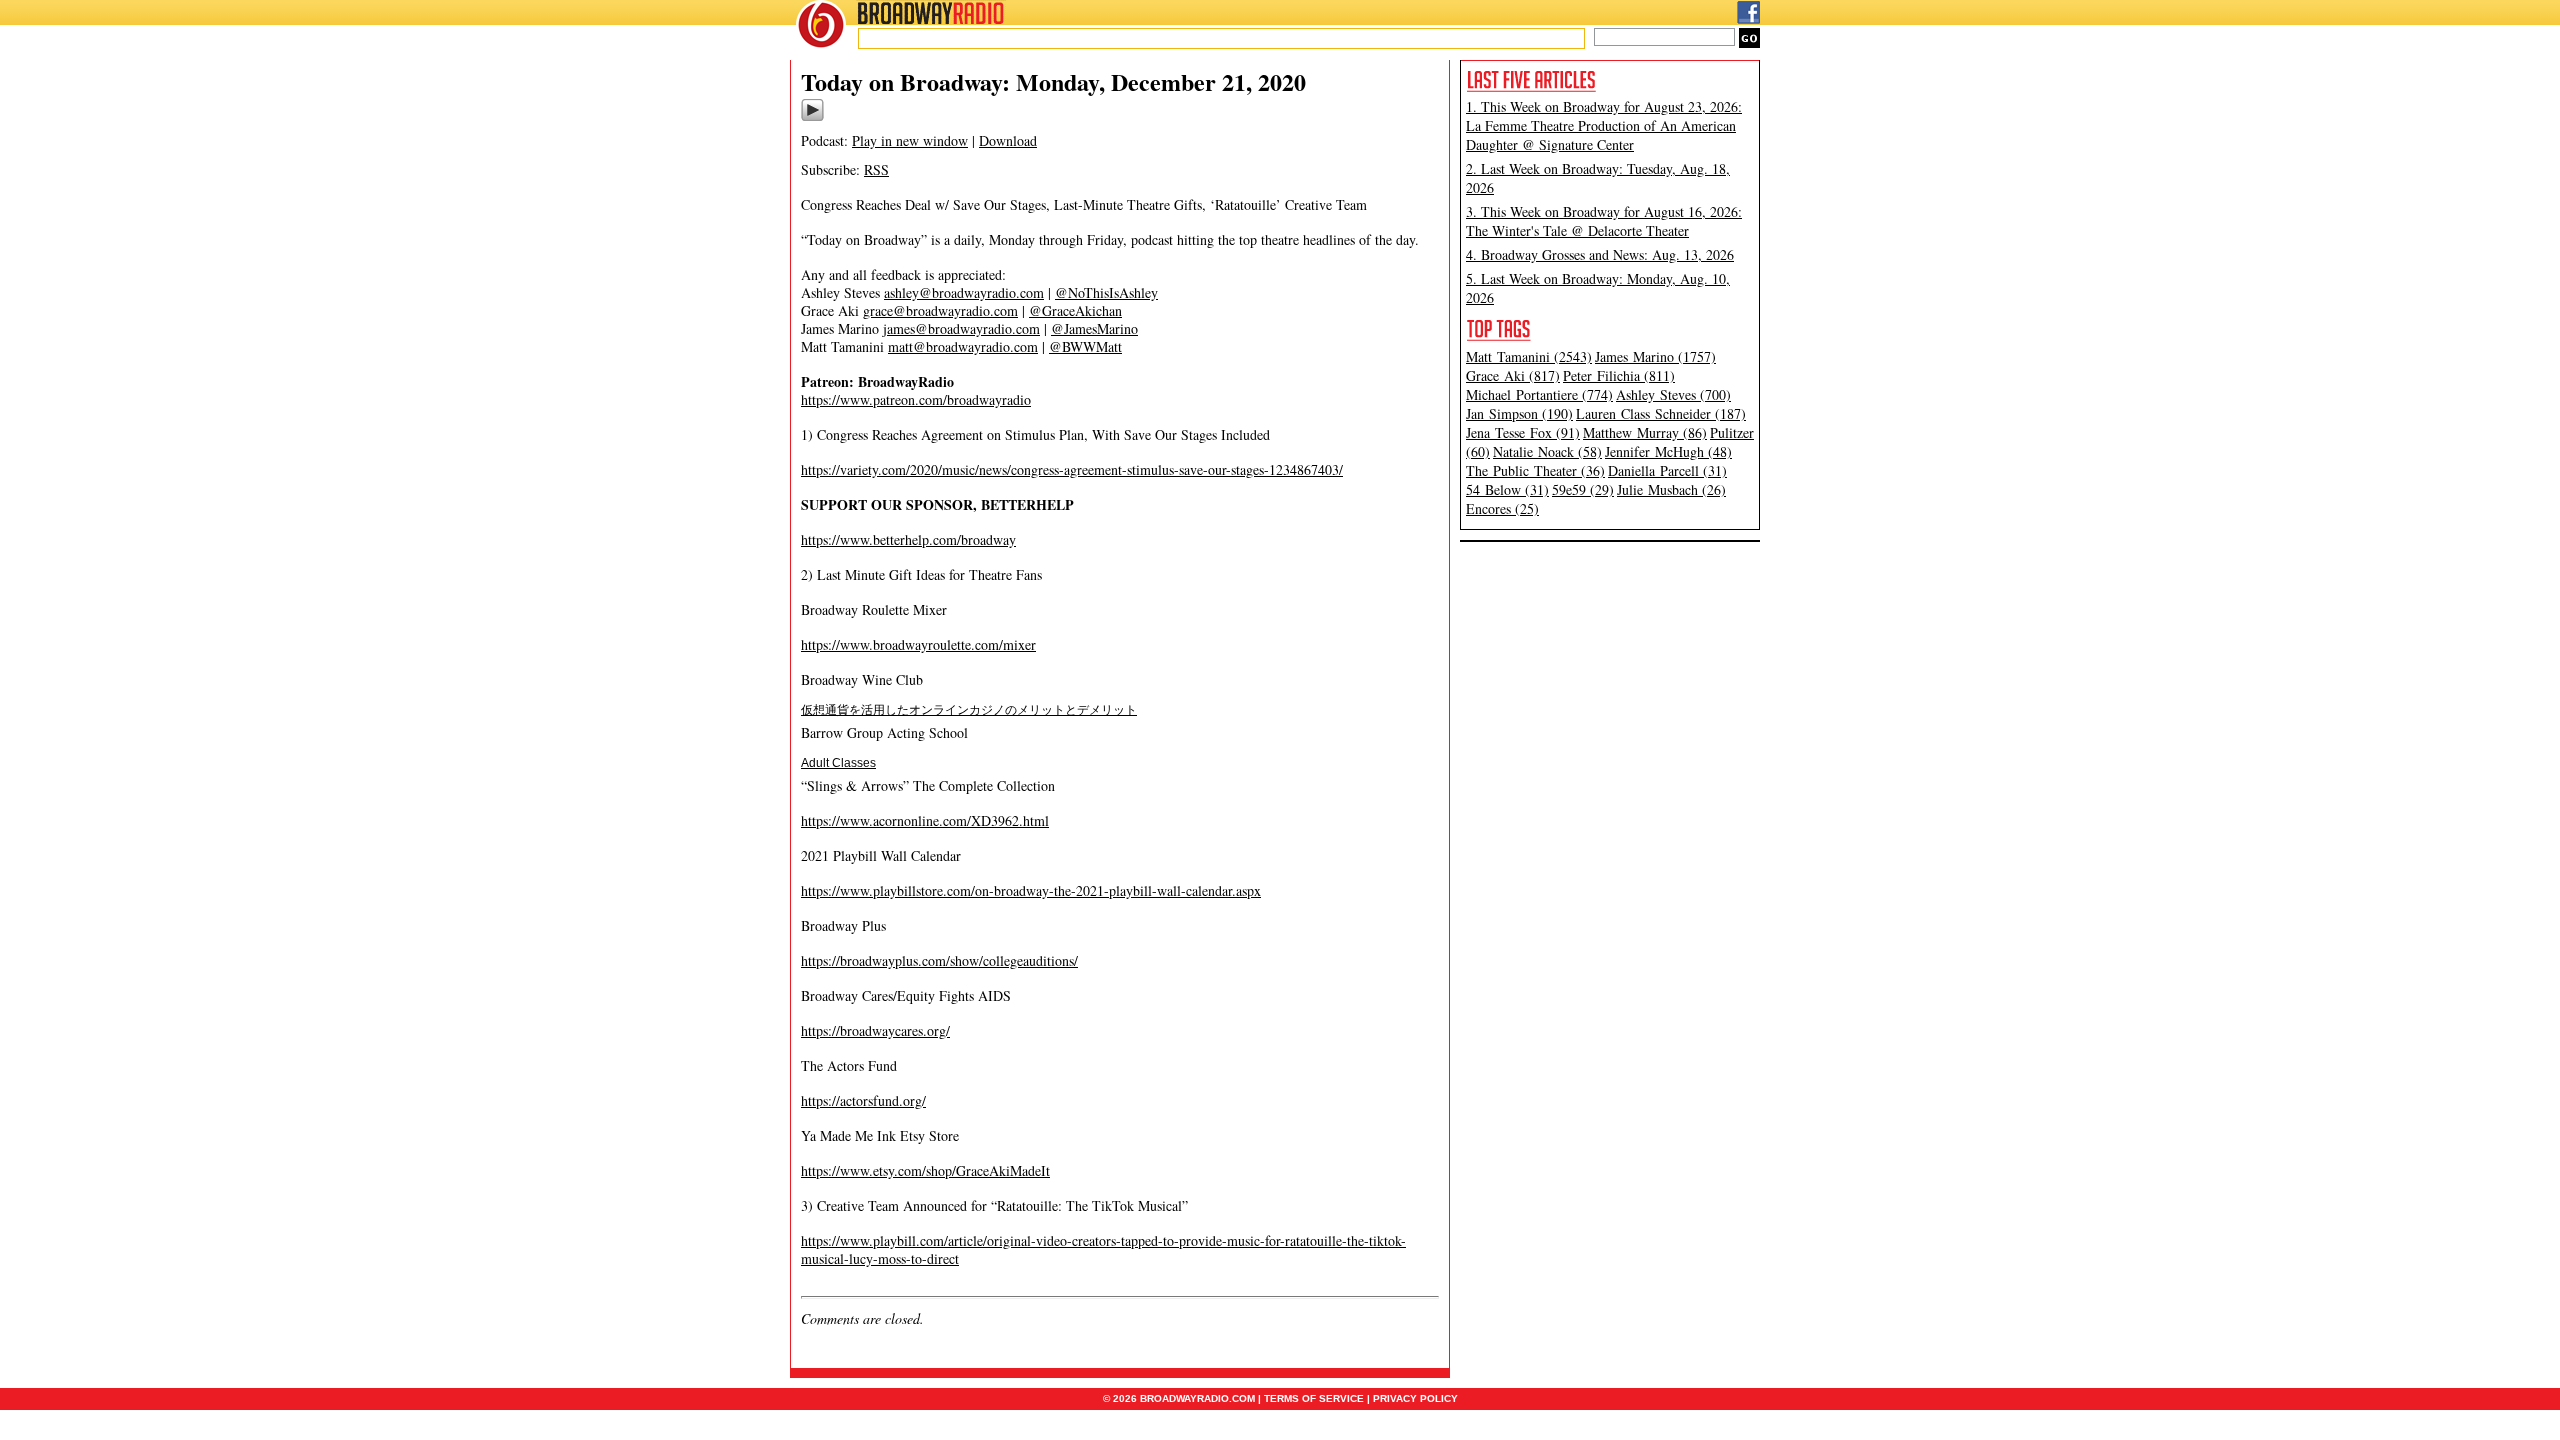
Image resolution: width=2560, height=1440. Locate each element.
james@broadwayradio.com (961, 328)
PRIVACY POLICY (1415, 1398)
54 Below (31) (1507, 489)
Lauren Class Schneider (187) (1661, 413)
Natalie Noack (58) (1547, 451)
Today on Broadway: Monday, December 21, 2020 (1053, 81)
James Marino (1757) (1655, 356)
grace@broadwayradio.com (940, 310)
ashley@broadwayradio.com (964, 292)
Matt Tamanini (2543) (1529, 356)
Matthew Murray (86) (1645, 432)
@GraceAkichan (1075, 310)
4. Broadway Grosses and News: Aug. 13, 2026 (1600, 254)
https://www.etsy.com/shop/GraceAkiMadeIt (925, 1170)
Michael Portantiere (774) (1539, 394)
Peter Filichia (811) (1619, 375)
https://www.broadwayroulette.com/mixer (918, 644)
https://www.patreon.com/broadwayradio (916, 399)
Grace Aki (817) (1513, 375)
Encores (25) (1502, 508)
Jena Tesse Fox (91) (1523, 432)
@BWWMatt (1085, 346)
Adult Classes (838, 763)
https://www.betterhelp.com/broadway (908, 539)
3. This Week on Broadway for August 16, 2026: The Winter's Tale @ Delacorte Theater (1604, 221)
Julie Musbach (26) (1671, 489)
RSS (876, 169)
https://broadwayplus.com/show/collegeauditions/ (939, 960)
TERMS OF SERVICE (1314, 1398)
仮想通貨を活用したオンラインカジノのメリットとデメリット (969, 710)
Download (1008, 140)
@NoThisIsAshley (1106, 292)
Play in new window (910, 140)
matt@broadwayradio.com (963, 346)
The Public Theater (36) (1535, 470)
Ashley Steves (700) (1673, 394)
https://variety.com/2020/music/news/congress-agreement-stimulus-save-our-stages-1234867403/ (1072, 469)
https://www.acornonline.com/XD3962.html (925, 820)
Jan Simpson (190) (1519, 413)
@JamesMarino (1094, 328)
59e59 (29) (1583, 489)
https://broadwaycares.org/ (875, 1030)
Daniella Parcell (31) (1667, 470)
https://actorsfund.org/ (863, 1100)
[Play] (812, 118)
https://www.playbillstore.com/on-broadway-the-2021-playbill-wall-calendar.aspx (1031, 890)
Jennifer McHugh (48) (1668, 451)
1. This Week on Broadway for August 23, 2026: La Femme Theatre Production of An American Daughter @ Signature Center (1604, 125)
